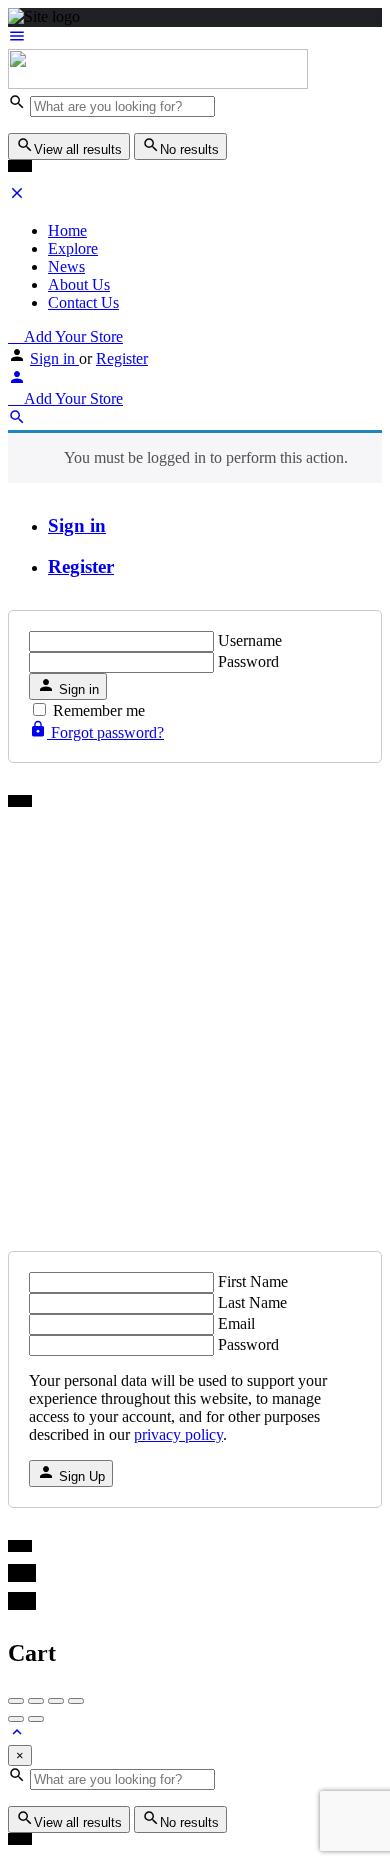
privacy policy (178, 1434)
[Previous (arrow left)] (16, 1719)
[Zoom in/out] (76, 1701)
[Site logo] (158, 83)
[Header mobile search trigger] (17, 420)
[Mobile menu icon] (195, 38)
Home (67, 230)
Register (122, 358)
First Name (253, 1281)
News (66, 266)
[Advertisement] (195, 1024)
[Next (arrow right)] (36, 1719)
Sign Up (80, 1476)
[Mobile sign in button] (17, 380)
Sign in (54, 358)
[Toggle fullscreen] (56, 1701)
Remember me (99, 710)
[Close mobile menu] (17, 196)
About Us (79, 284)
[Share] (36, 1701)
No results (189, 149)
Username (250, 640)
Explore (73, 248)
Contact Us (83, 302)
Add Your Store (71, 336)
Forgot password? (105, 732)
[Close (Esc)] (16, 1701)
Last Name (252, 1302)
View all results (78, 149)
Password (248, 661)
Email (236, 1323)
